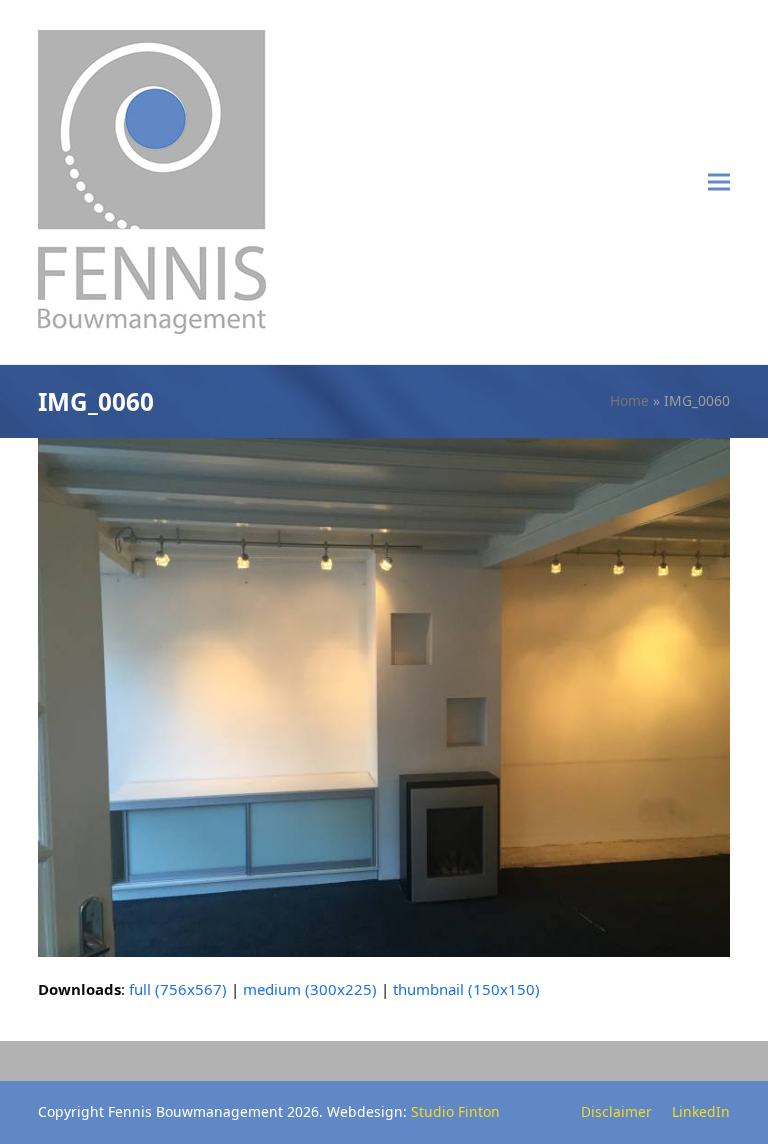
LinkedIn (701, 1111)
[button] (719, 182)
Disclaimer (616, 1111)
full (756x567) (178, 989)
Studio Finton (455, 1111)
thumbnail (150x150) (466, 989)
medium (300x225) (310, 989)
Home (629, 400)
